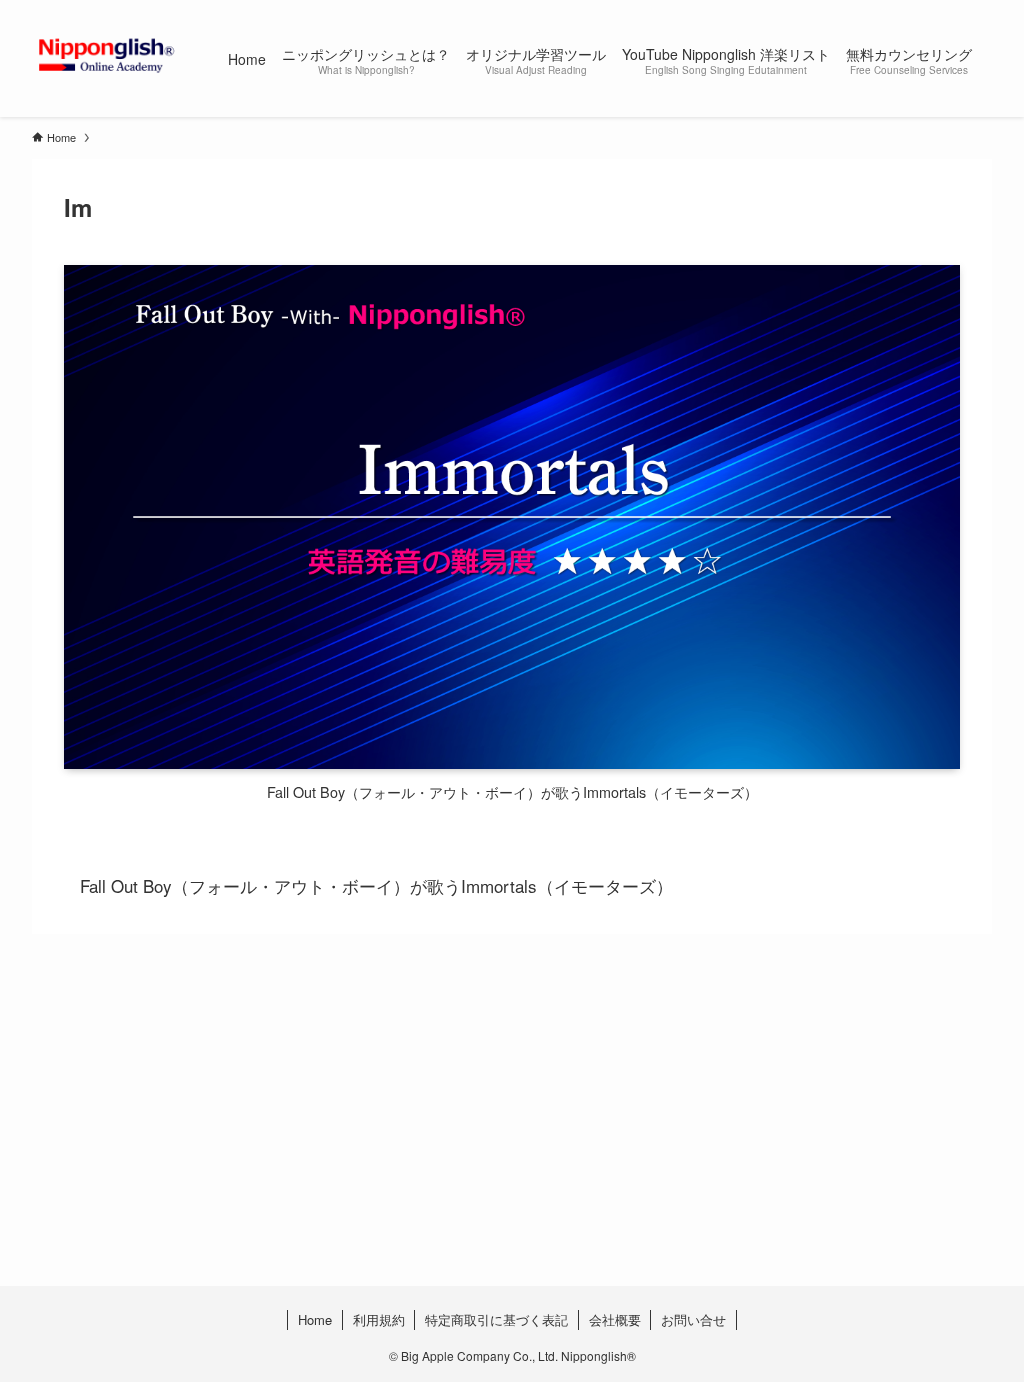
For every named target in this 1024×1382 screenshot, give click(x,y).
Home (315, 1319)
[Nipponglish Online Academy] (106, 54)
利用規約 (379, 1319)
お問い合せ (693, 1319)
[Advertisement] (512, 1150)
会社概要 (615, 1319)
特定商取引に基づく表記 (496, 1319)
